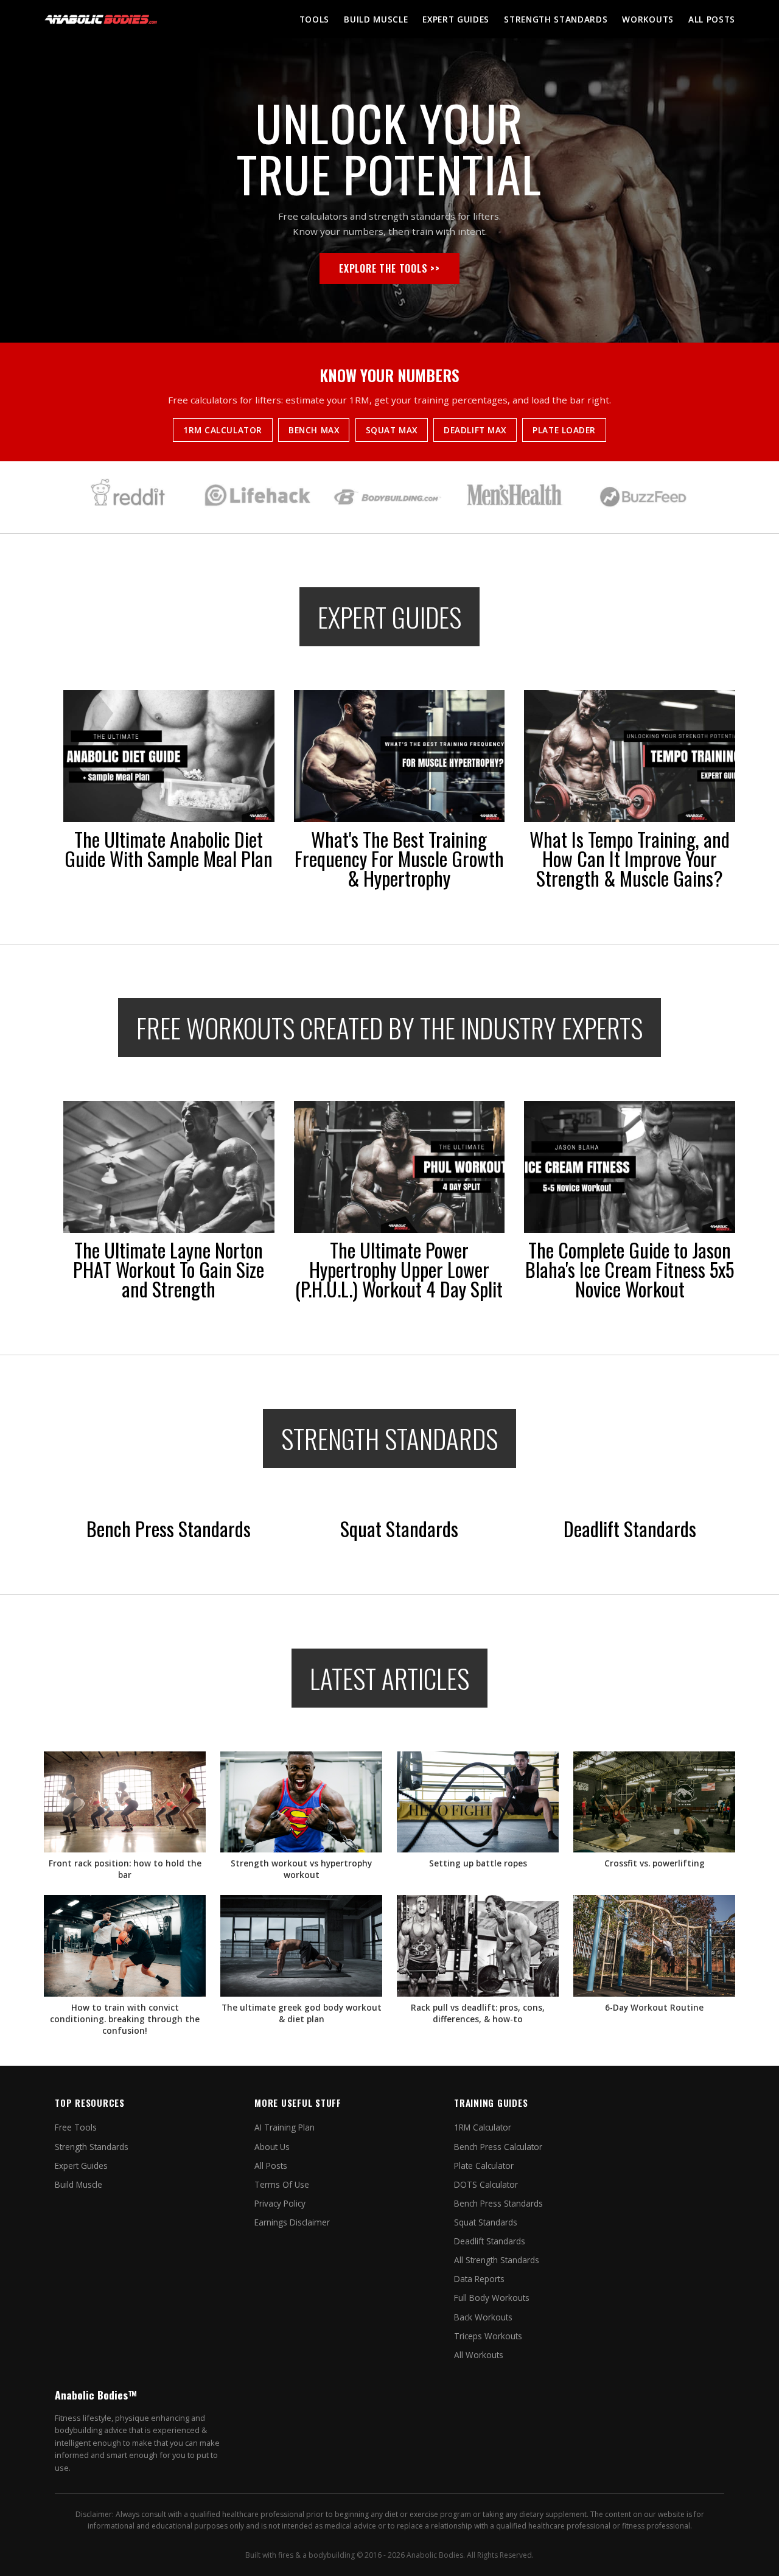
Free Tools (76, 2127)
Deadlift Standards (490, 2241)
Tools (314, 19)
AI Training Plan (285, 2127)
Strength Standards (556, 19)
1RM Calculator (223, 430)
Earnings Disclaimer (292, 2222)
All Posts (712, 19)
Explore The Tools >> (389, 268)
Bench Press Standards (498, 2203)
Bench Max (314, 430)
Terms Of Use (282, 2184)
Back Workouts (483, 2317)
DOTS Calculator (486, 2184)
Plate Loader (564, 430)
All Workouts (479, 2355)
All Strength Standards (497, 2260)
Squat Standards (486, 2222)
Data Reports (479, 2279)
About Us (272, 2147)
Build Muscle (376, 19)
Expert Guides (456, 19)
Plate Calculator (484, 2166)
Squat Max (392, 430)
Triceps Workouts (488, 2336)
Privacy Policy (280, 2203)
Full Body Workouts (492, 2298)
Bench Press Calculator (498, 2147)
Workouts (648, 19)
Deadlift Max (475, 430)
